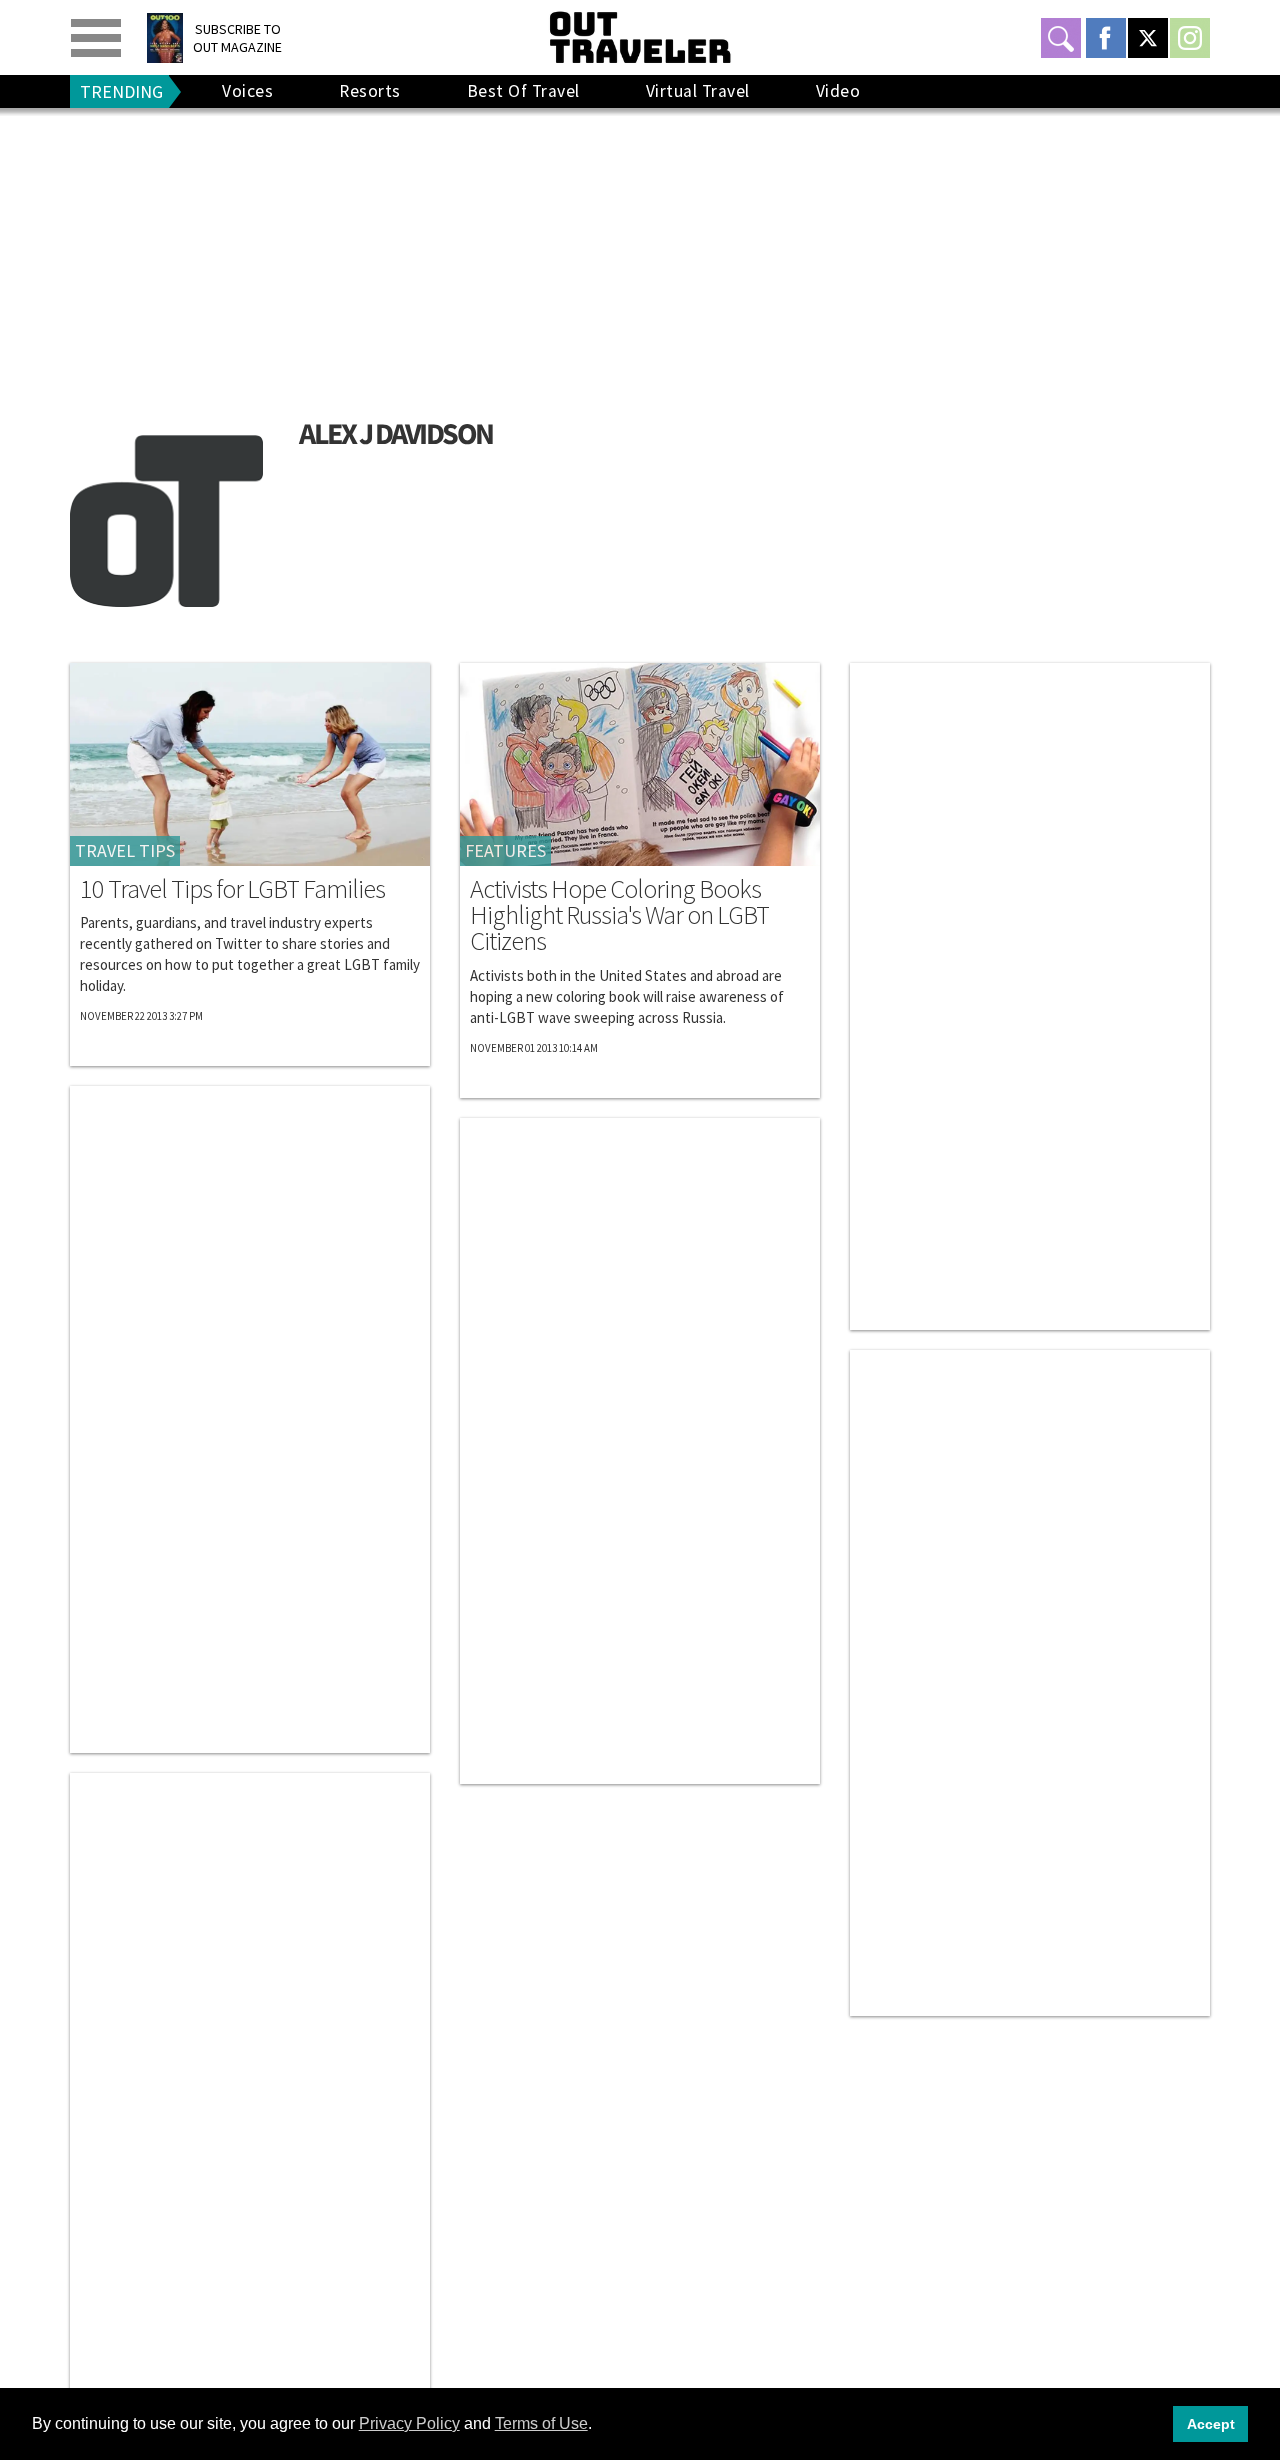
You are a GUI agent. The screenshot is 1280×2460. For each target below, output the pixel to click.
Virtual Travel (698, 91)
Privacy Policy (409, 2423)
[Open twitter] (1148, 38)
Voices (247, 91)
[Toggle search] (1061, 38)
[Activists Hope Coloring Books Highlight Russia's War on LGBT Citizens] (640, 764)
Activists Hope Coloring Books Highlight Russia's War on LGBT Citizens (619, 915)
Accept (1211, 2424)
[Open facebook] (1106, 38)
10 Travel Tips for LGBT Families (232, 889)
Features (505, 850)
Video (838, 91)
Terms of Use (541, 2423)
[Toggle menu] (96, 38)
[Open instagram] (1190, 38)
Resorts (370, 91)
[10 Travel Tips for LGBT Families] (250, 764)
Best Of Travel (523, 91)
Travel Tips (125, 850)
